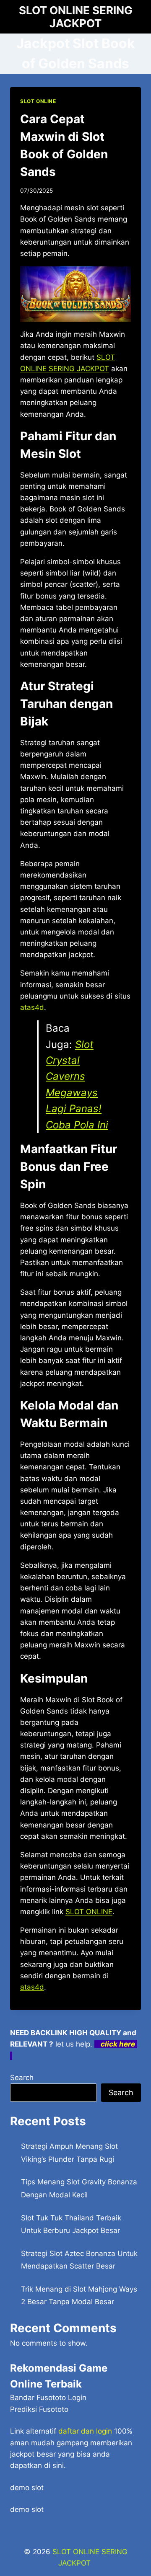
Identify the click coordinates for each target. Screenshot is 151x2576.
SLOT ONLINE (38, 101)
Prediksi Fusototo (39, 2409)
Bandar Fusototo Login (48, 2398)
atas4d (32, 1987)
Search (22, 2078)
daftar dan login (85, 2431)
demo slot (27, 2488)
